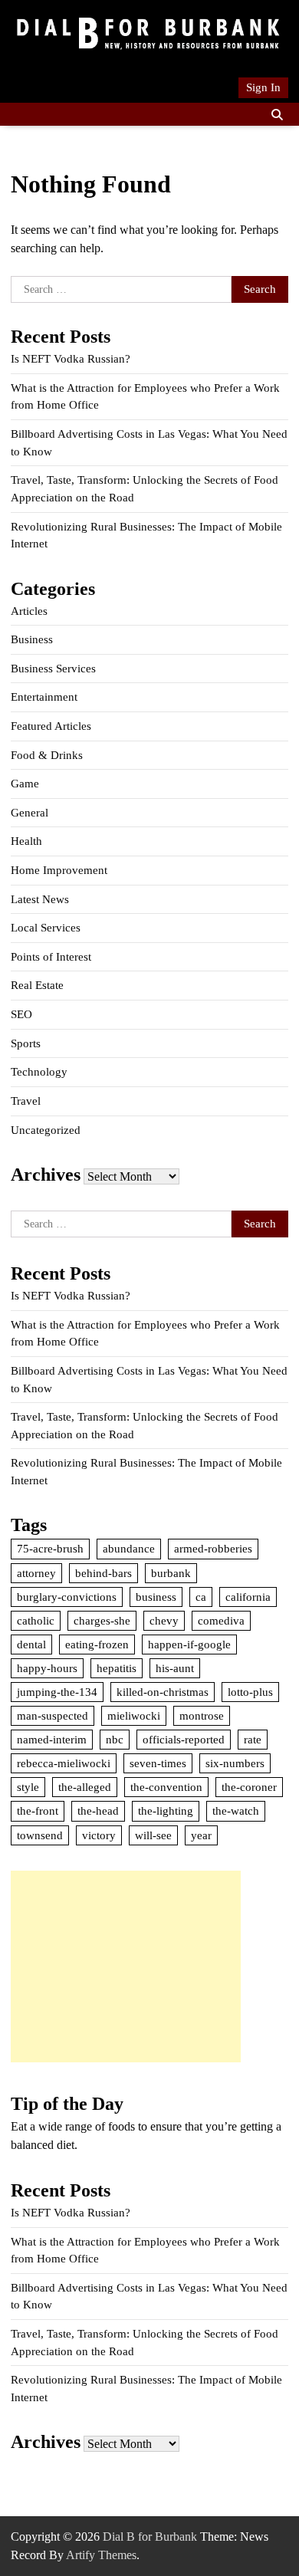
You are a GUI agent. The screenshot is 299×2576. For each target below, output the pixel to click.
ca (201, 1597)
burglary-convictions (67, 1597)
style (28, 1787)
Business (32, 639)
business (156, 1597)
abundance (129, 1549)
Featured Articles (51, 726)
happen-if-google (189, 1644)
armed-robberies (213, 1549)
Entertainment (44, 697)
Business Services (53, 669)
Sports (26, 1043)
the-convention (166, 1787)
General (30, 813)
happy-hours (47, 1668)
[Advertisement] (126, 1967)
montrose (202, 1716)
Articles (29, 611)
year (201, 1835)
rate (253, 1740)
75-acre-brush (50, 1549)
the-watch (236, 1811)
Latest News (40, 899)
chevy (164, 1621)
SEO (21, 1014)
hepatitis (117, 1668)
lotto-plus (250, 1692)
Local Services (46, 928)
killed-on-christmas (163, 1692)
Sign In (263, 87)
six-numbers (235, 1763)
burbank (171, 1573)
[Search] (277, 114)
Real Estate (37, 985)
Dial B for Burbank (150, 2537)
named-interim (52, 1740)
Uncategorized (46, 1130)
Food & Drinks (47, 755)
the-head (98, 1811)
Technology (39, 1072)
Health (26, 841)
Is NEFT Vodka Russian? (71, 359)
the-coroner (249, 1787)
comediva (221, 1621)
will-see (153, 1835)
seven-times (158, 1763)
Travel (26, 1101)
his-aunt (175, 1668)
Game (25, 784)
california (248, 1597)
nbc (115, 1740)
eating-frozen (97, 1644)
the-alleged (85, 1787)
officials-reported (184, 1740)
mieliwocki (134, 1716)
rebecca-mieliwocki (64, 1763)
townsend (40, 1835)
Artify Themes (101, 2555)
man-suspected (53, 1716)
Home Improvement (59, 870)
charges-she (102, 1621)
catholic (36, 1621)
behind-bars (103, 1573)
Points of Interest (51, 957)
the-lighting (166, 1811)
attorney (36, 1573)
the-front (38, 1811)
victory (99, 1835)
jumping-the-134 (57, 1692)
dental (31, 1644)
